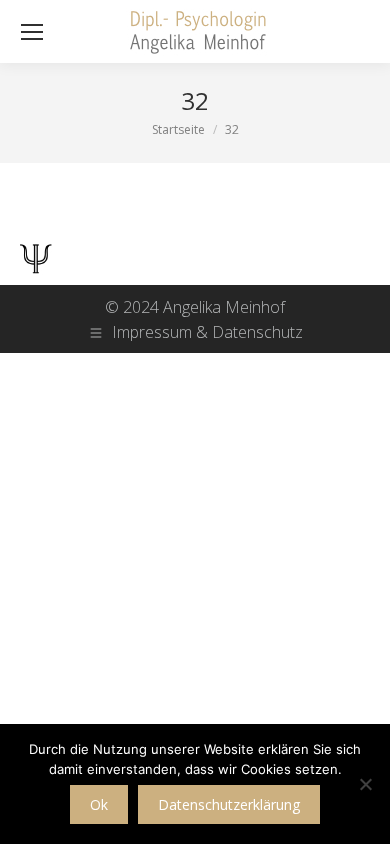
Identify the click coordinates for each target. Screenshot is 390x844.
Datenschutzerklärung (229, 804)
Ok (99, 804)
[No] (365, 784)
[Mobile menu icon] (32, 32)
